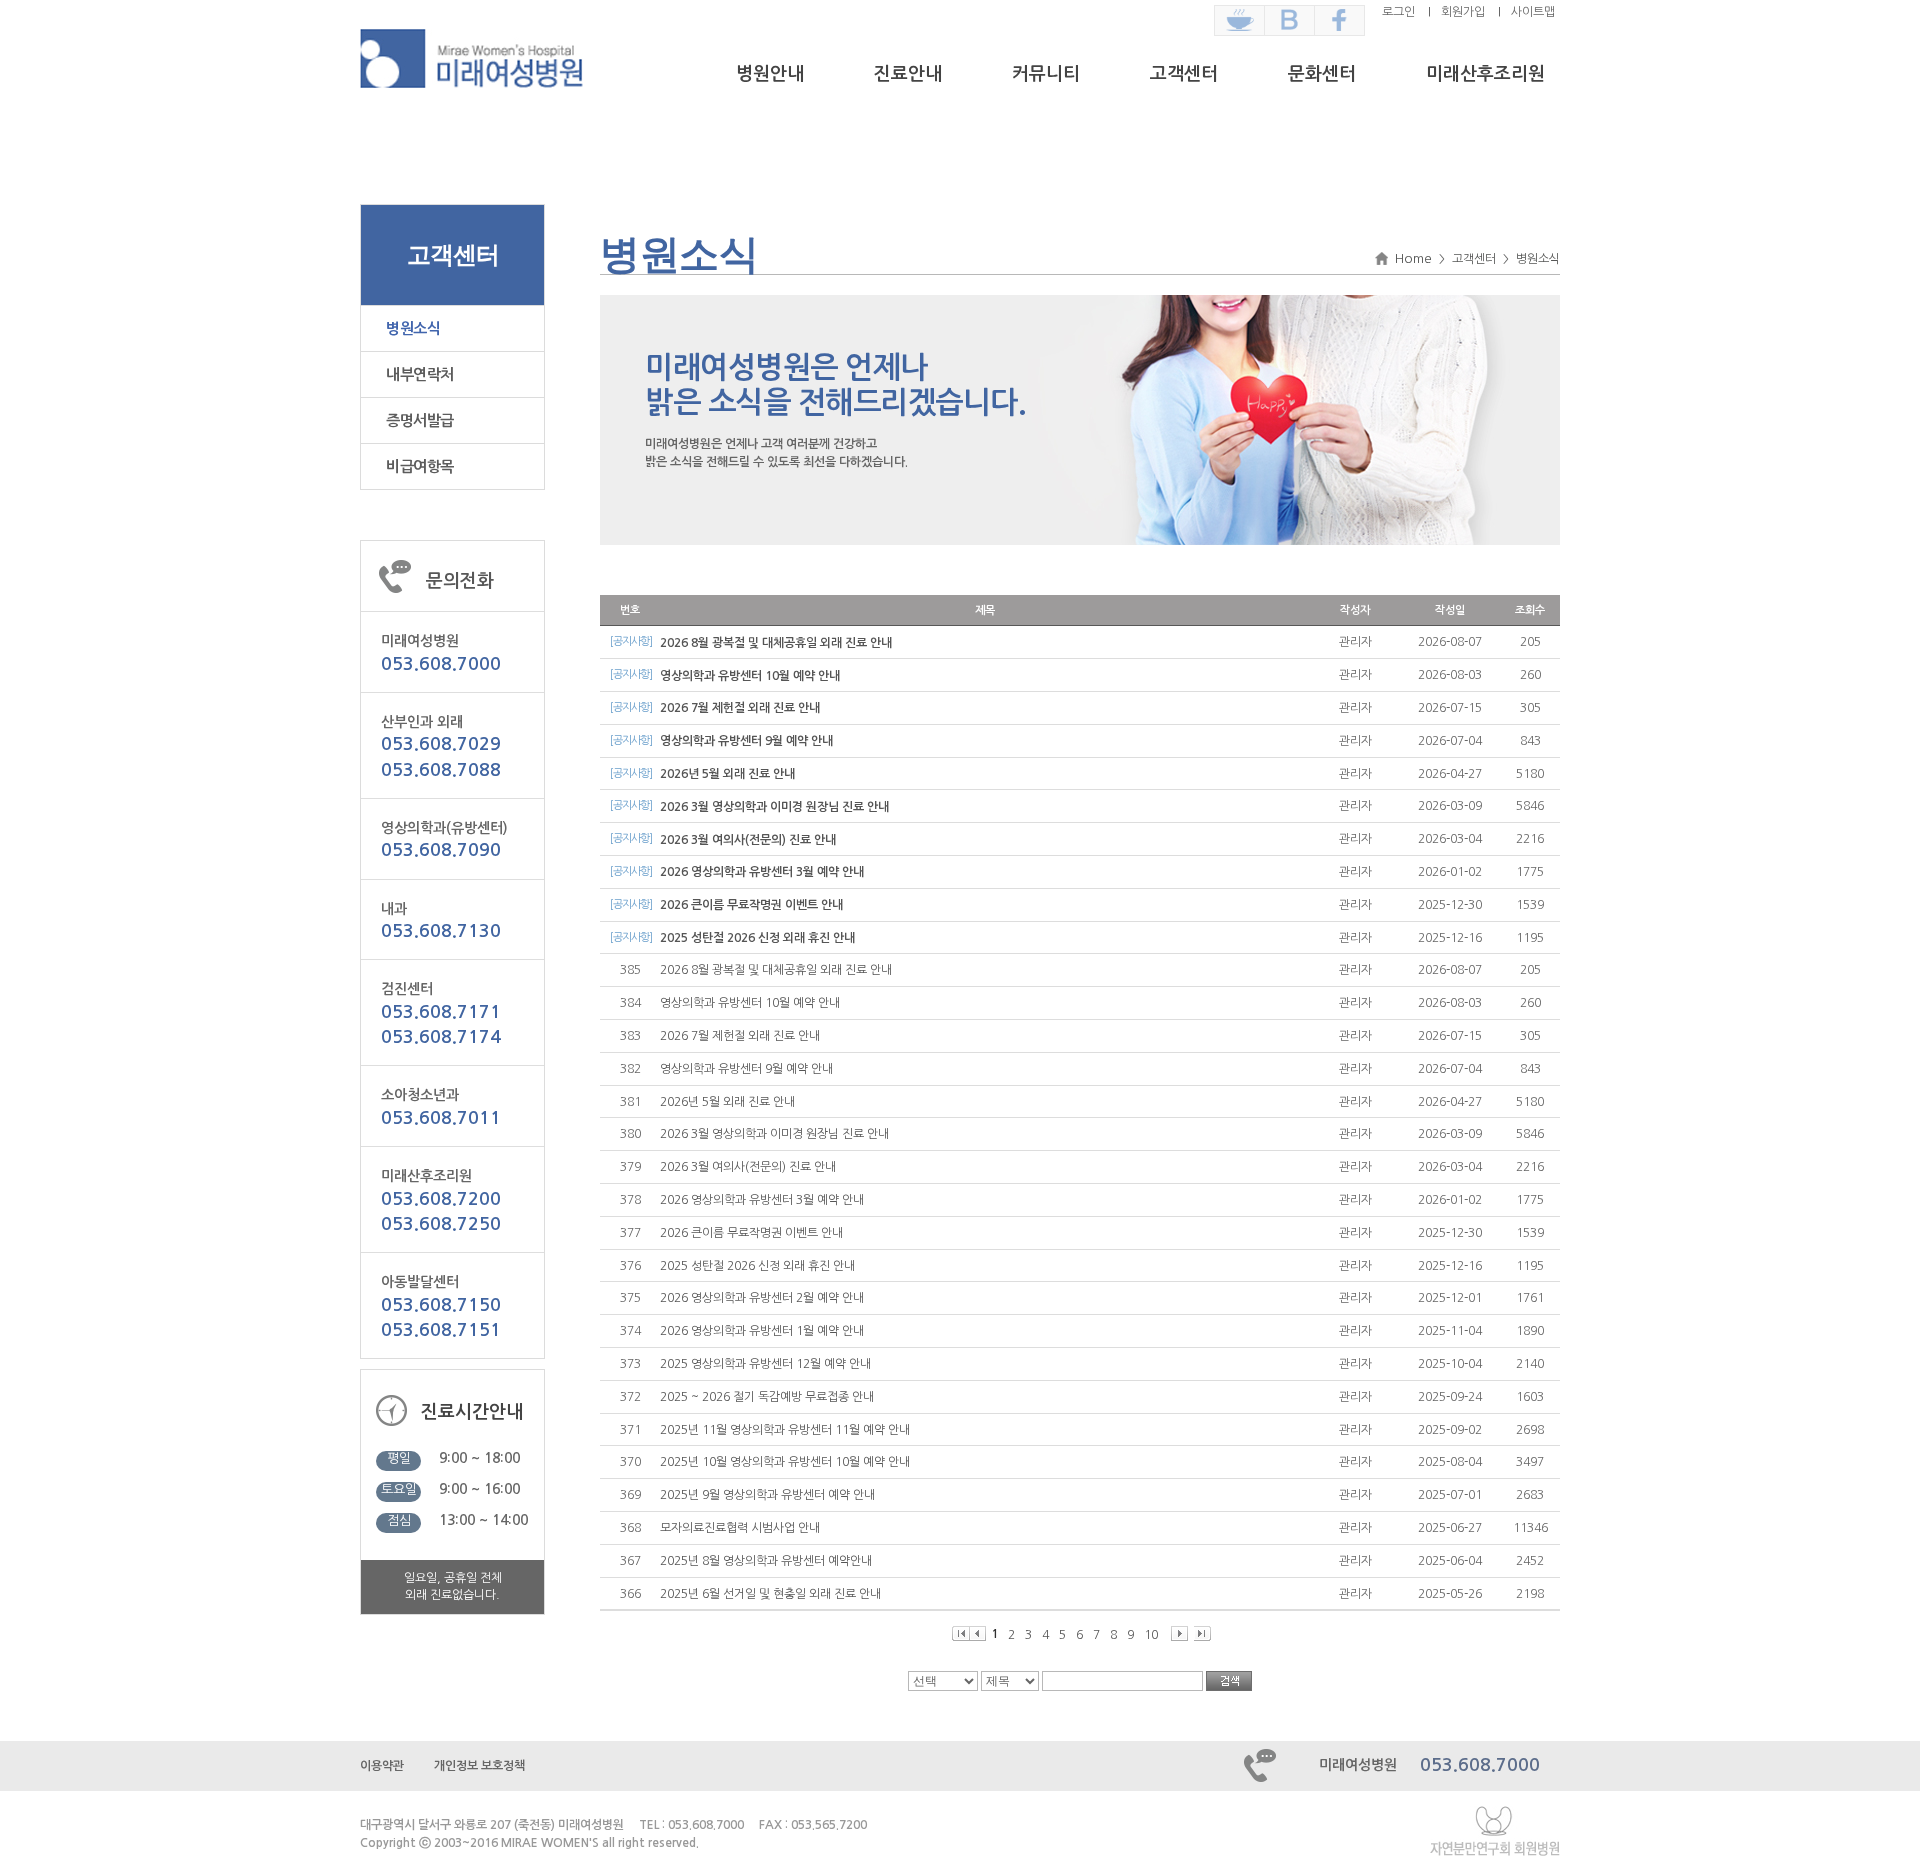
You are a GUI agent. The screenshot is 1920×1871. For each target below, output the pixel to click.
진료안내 (908, 74)
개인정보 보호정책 (479, 1766)
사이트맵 (1533, 12)
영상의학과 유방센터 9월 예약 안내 (746, 741)
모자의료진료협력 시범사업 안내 (740, 1528)
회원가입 (1463, 12)
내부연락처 (420, 374)
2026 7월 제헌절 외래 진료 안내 (740, 708)
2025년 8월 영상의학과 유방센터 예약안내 (766, 1561)
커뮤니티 (1046, 74)
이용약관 (382, 1766)
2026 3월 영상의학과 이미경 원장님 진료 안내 (774, 807)
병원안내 (770, 74)
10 (1151, 1635)
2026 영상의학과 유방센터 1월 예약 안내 (762, 1331)
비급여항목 (420, 466)
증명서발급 (420, 420)
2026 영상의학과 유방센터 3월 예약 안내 (762, 872)
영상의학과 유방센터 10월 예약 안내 (750, 676)
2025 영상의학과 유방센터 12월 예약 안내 (765, 1364)
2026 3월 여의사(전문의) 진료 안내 (748, 840)
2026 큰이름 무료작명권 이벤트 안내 (751, 905)
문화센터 (1322, 74)
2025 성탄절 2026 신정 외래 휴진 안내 (757, 938)
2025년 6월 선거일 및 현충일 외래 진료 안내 (770, 1594)
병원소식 (413, 328)
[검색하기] (1229, 1681)
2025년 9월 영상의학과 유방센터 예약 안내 (767, 1495)
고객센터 (1184, 74)
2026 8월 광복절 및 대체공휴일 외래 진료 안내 (776, 643)
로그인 (1398, 12)
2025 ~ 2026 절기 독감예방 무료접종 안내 (767, 1397)
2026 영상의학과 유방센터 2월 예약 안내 (762, 1298)
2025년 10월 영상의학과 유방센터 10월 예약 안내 (785, 1462)
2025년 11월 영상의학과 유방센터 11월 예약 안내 (785, 1430)
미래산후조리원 (1485, 74)
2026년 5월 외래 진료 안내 (727, 774)
